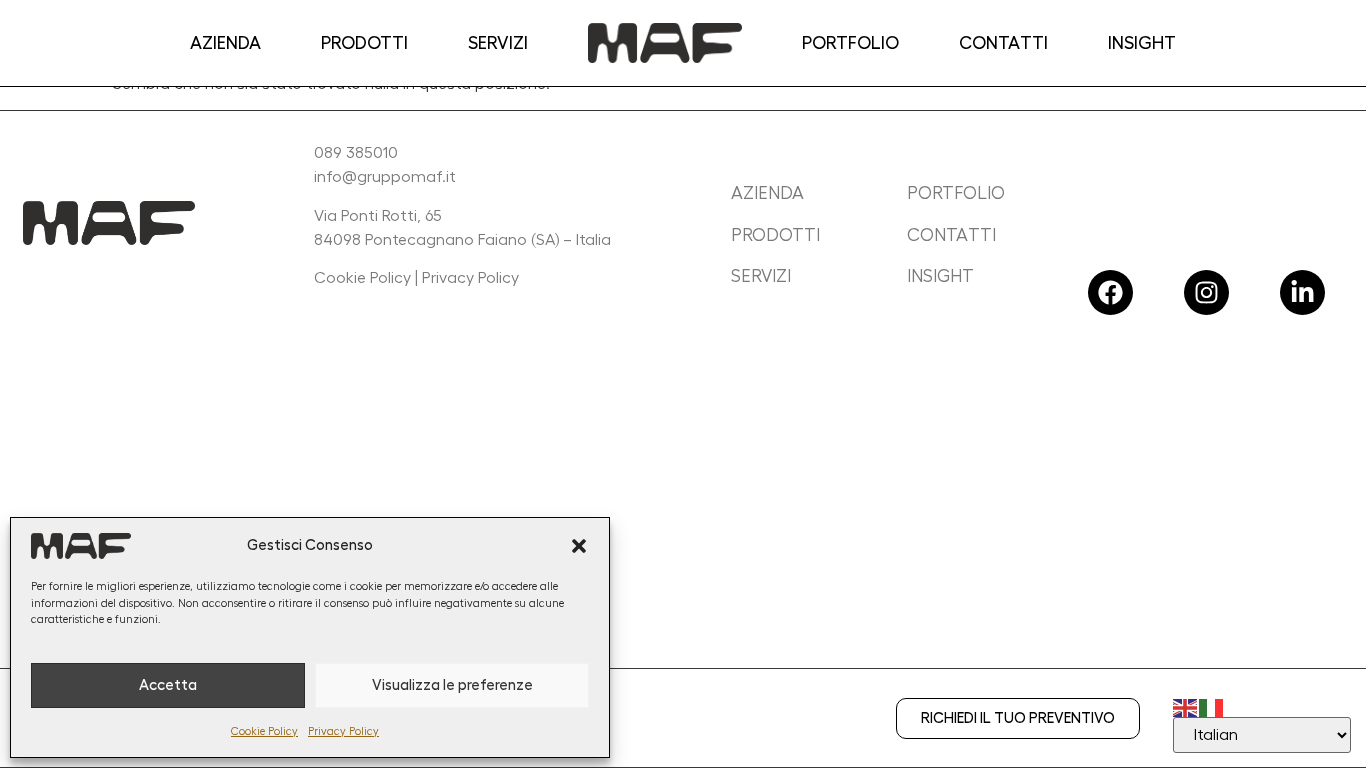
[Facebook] (1110, 292)
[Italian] (1212, 705)
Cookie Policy (264, 731)
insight (940, 276)
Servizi (498, 43)
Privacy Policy (343, 731)
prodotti (775, 235)
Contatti (1003, 43)
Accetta (168, 685)
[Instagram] (1206, 292)
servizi (761, 276)
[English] (1186, 705)
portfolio (956, 193)
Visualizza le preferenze (452, 685)
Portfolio (850, 43)
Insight (1142, 43)
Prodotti (364, 43)
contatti (951, 235)
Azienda (225, 43)
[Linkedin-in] (1302, 292)
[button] (579, 546)
